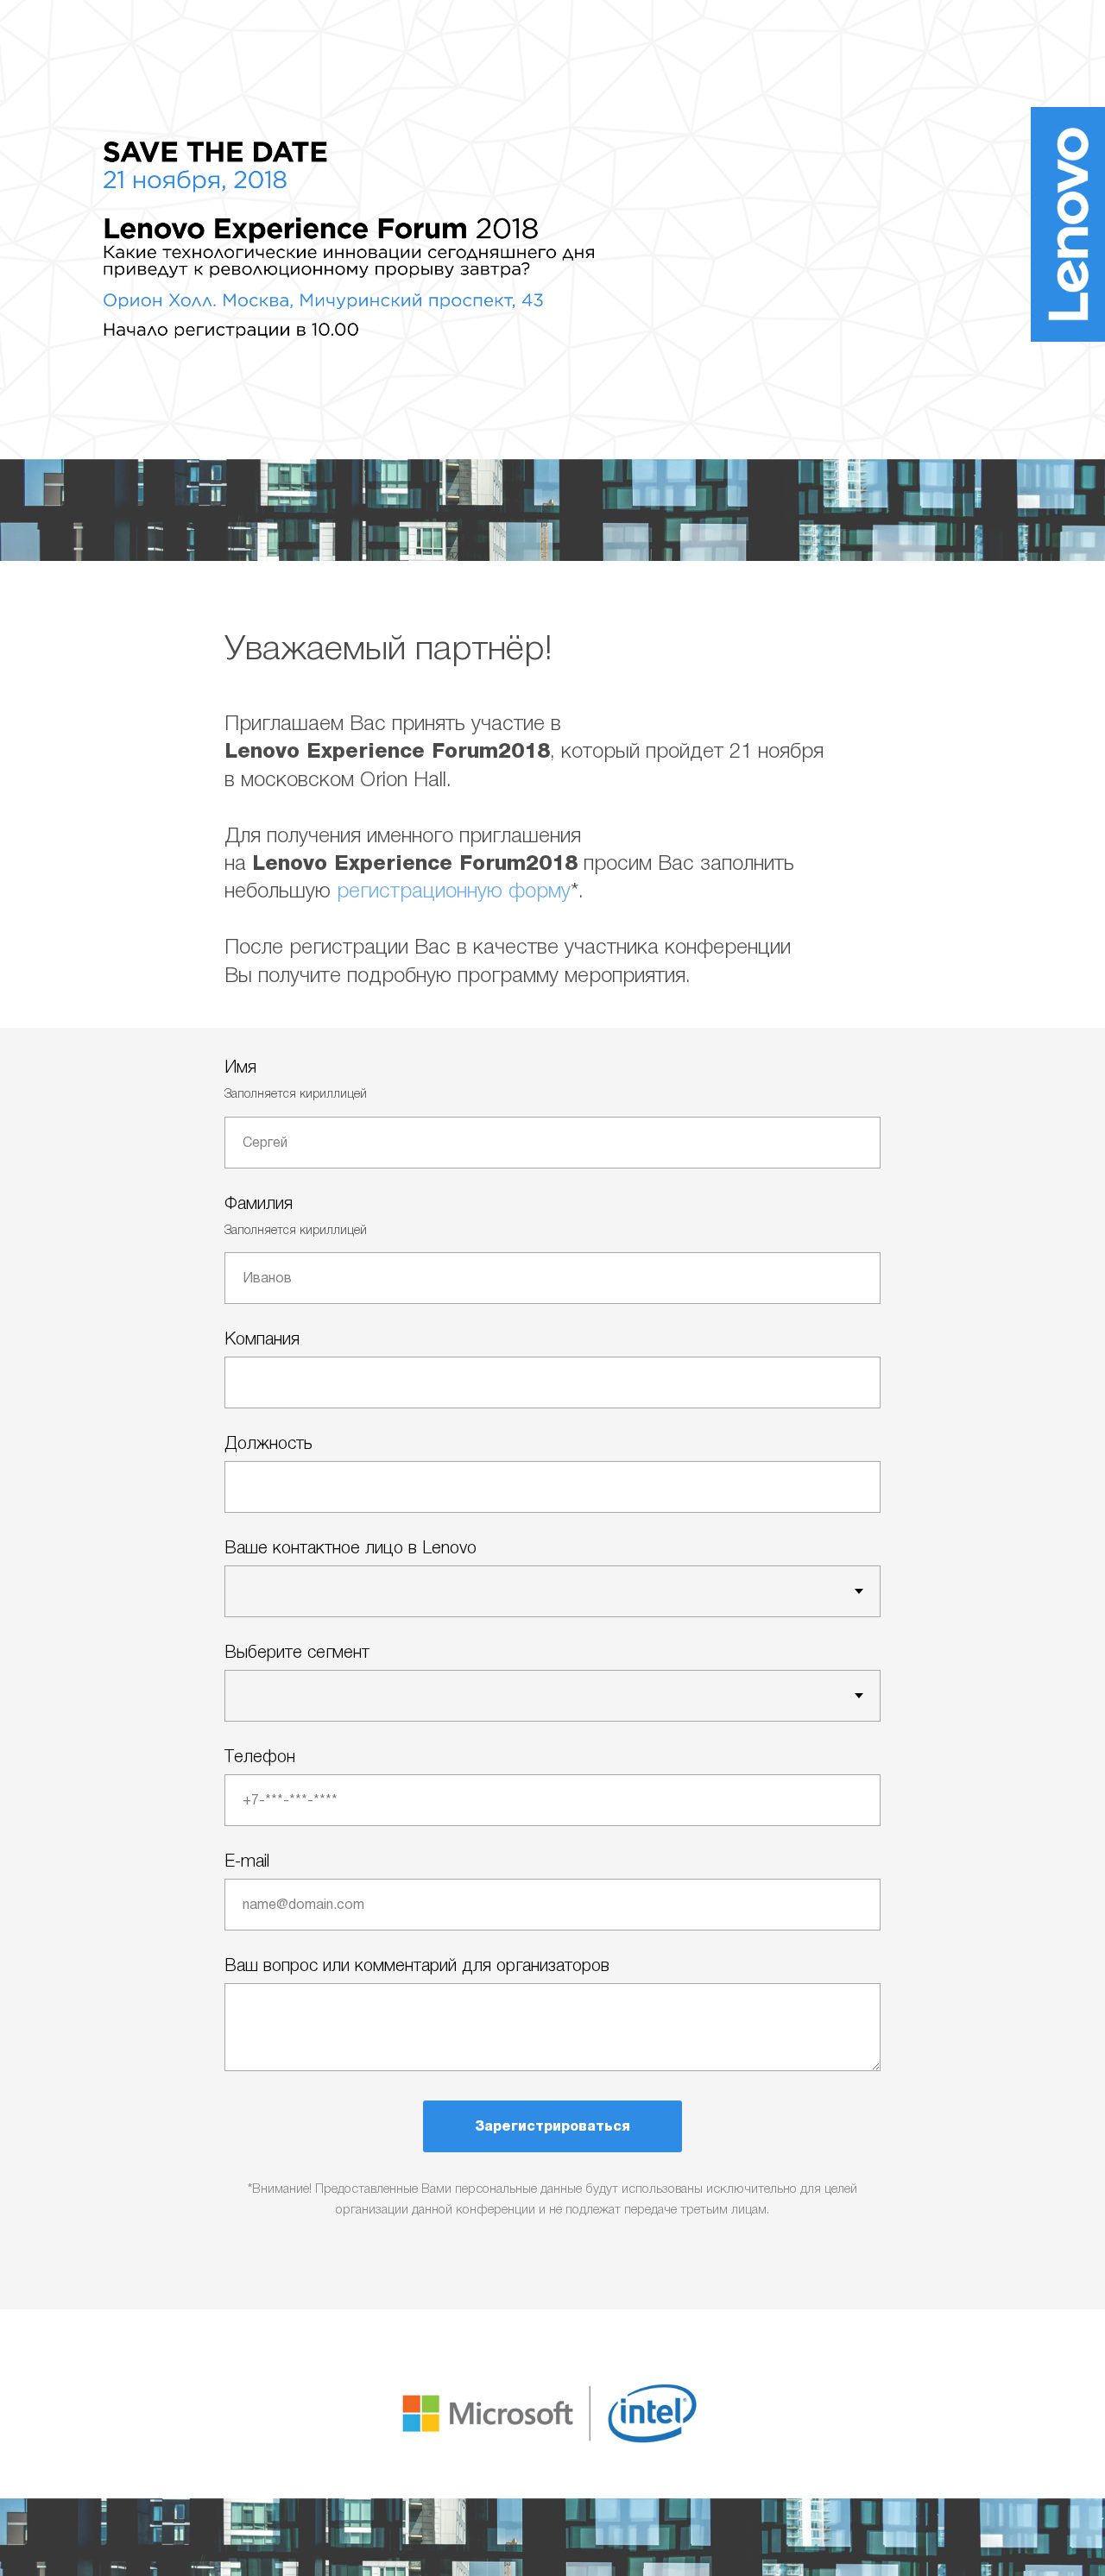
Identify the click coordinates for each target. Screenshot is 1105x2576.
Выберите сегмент (297, 1652)
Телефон (260, 1756)
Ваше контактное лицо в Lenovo (350, 1547)
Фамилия (259, 1203)
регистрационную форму (454, 890)
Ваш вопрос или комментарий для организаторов (417, 1965)
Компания (262, 1338)
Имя (240, 1067)
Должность (268, 1443)
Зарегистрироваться (552, 2126)
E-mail (247, 1861)
